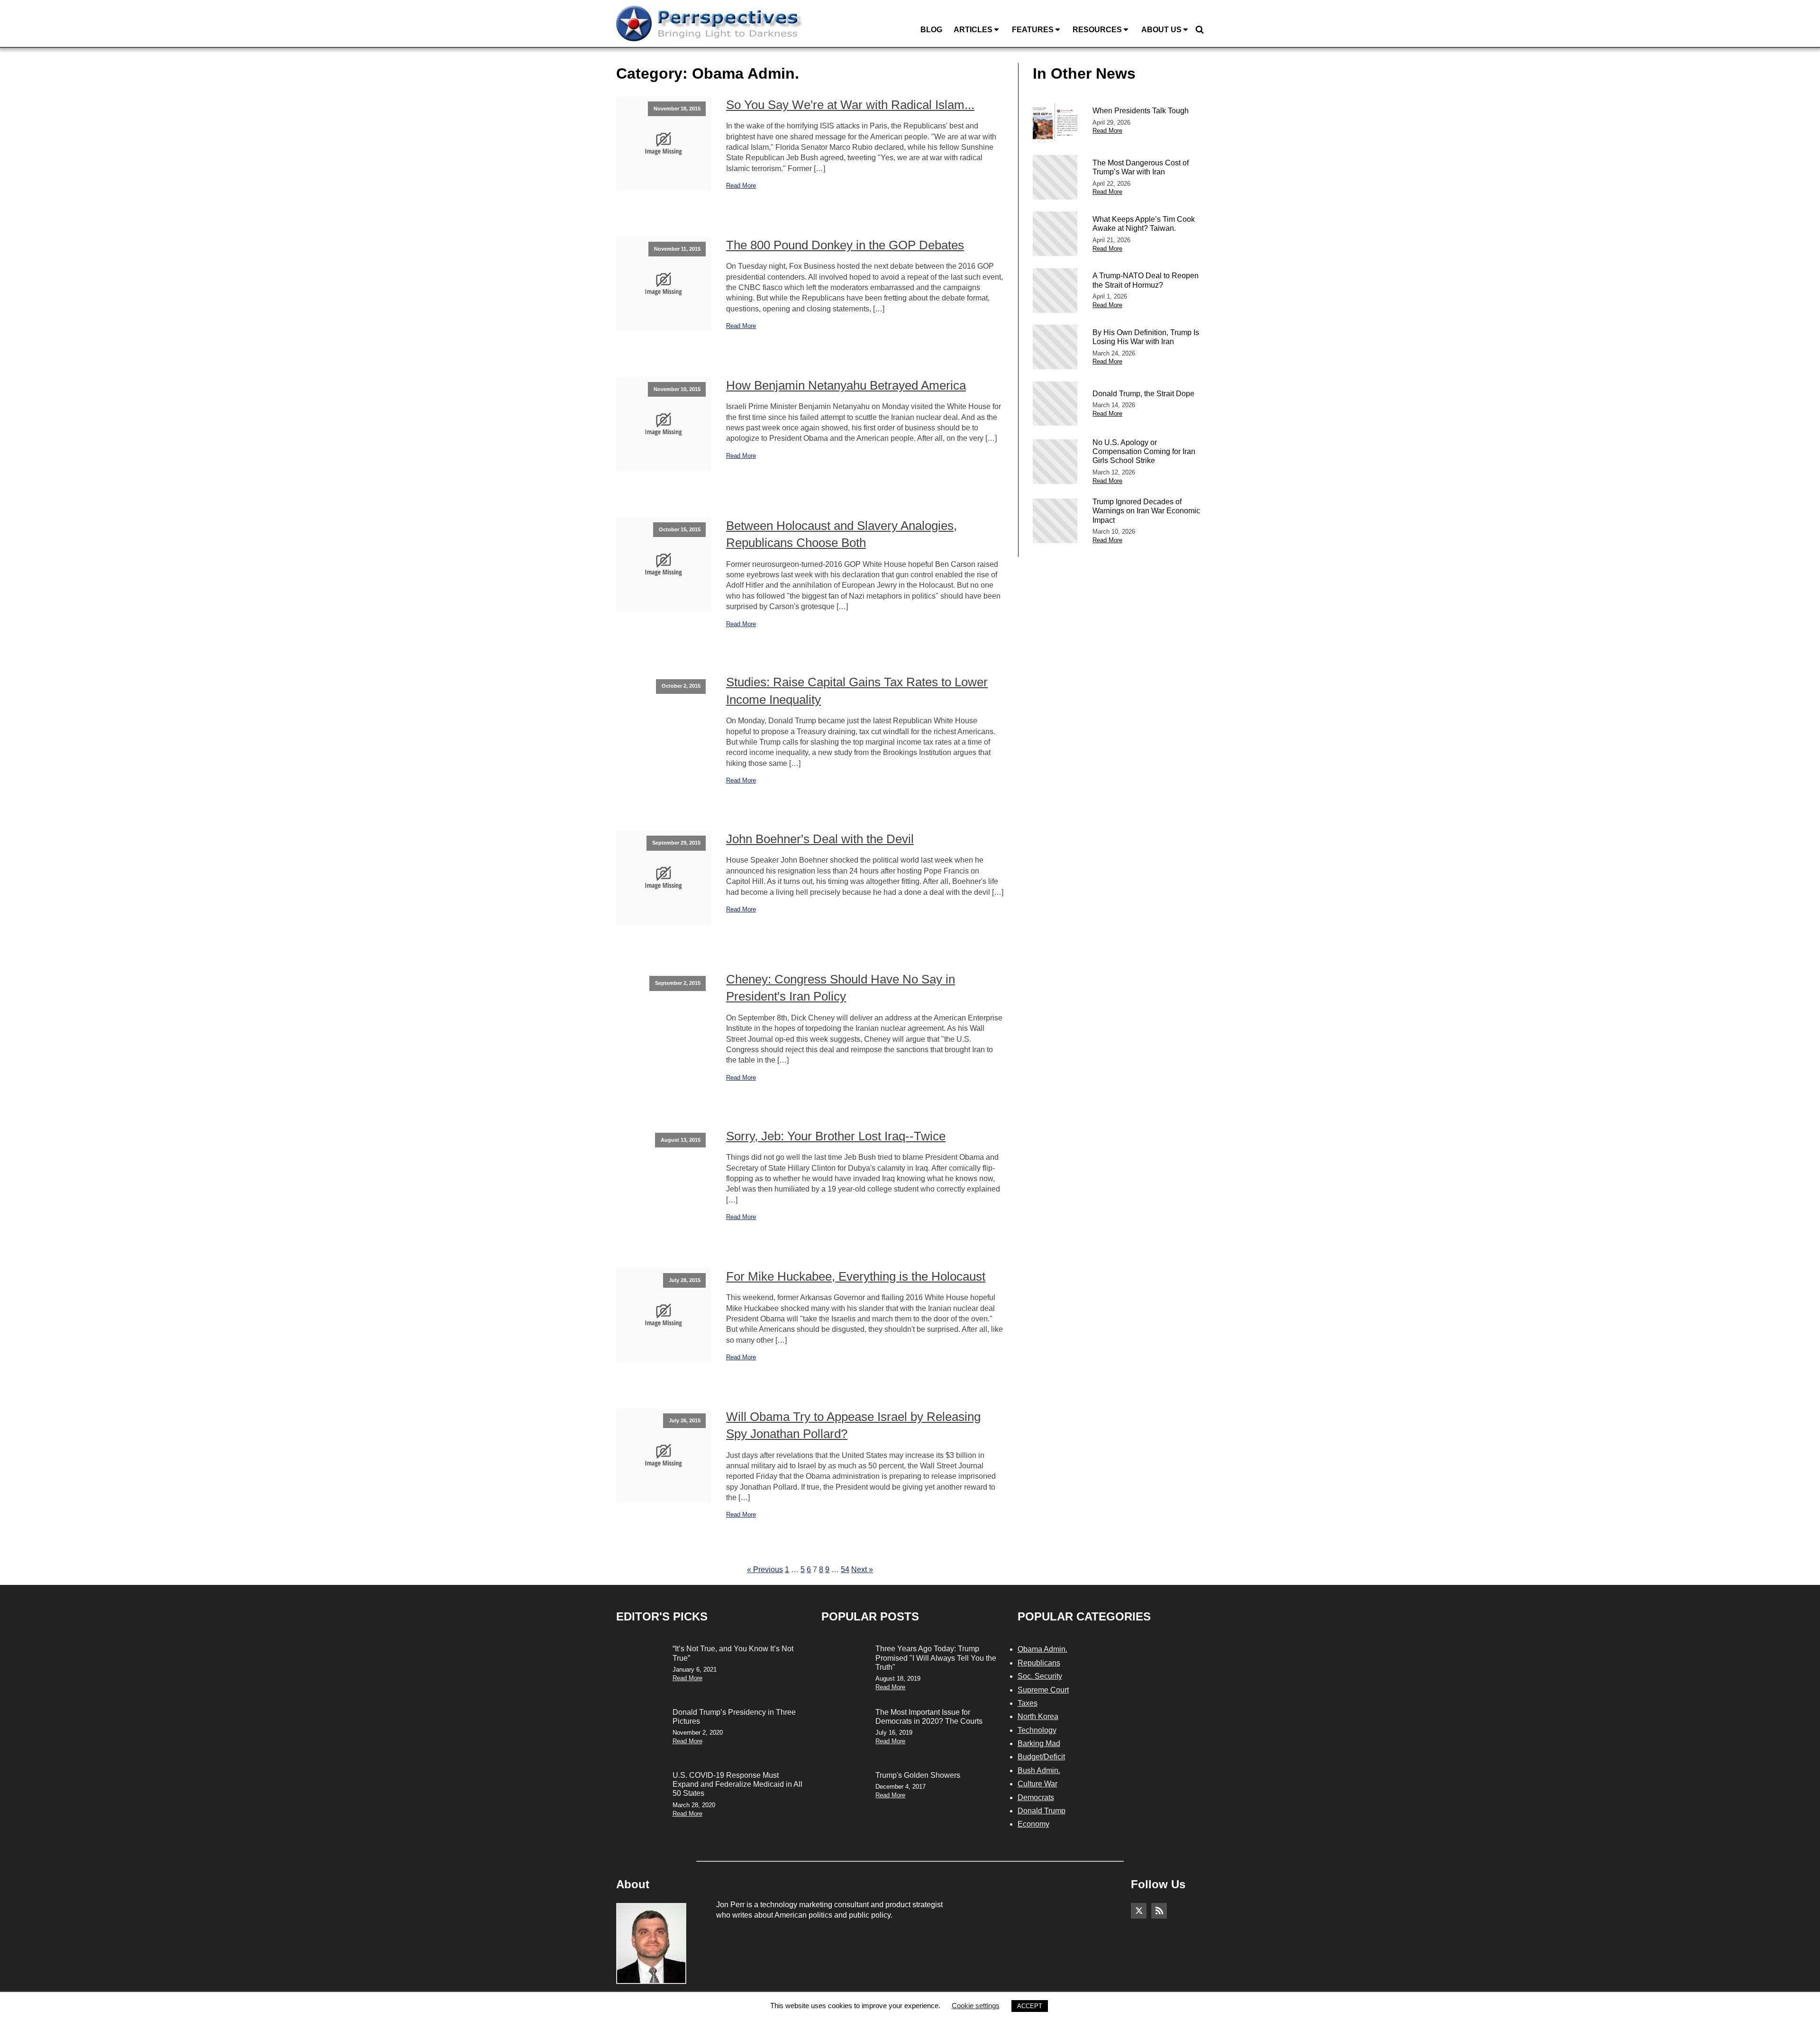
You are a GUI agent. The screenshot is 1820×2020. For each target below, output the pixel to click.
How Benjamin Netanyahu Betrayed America (846, 385)
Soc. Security (1040, 1676)
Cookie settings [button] (976, 2006)
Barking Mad (1039, 1743)
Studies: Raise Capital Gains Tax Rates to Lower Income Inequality (857, 691)
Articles (973, 30)
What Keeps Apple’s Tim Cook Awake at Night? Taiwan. (1144, 224)
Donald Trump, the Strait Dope (1143, 394)
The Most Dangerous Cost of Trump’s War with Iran (1141, 167)
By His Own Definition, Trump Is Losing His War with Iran (1146, 337)
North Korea (1038, 1716)
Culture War (1037, 1784)
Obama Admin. (1042, 1649)
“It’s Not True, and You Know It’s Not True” (733, 1653)
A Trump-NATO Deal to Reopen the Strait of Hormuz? (1146, 280)
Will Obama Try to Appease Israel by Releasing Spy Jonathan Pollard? (853, 1425)
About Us (1161, 30)
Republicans (1039, 1663)
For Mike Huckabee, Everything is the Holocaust (856, 1276)
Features (1033, 30)
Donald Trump (1042, 1811)
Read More (741, 186)
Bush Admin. (1039, 1770)
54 (845, 1570)
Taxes (1028, 1703)
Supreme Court (1043, 1690)
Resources (1097, 30)
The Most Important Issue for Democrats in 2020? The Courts (929, 1717)
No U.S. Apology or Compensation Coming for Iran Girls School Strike (1144, 451)
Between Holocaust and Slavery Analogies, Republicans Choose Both (842, 534)
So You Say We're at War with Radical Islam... (850, 105)
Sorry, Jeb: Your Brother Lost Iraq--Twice (836, 1136)
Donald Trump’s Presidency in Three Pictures (734, 1717)
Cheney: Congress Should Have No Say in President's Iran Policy (841, 988)
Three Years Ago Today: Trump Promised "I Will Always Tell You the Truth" (936, 1658)
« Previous (765, 1570)
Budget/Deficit (1041, 1757)
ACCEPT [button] (1030, 2006)
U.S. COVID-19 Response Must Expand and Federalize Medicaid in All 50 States (737, 1784)
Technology (1037, 1730)
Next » (862, 1570)
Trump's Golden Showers (918, 1775)
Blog (931, 30)
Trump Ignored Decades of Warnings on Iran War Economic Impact (1146, 511)
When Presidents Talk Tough (1141, 111)
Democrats (1036, 1797)
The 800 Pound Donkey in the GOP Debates (845, 245)
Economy (1033, 1824)
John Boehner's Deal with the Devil (820, 839)
